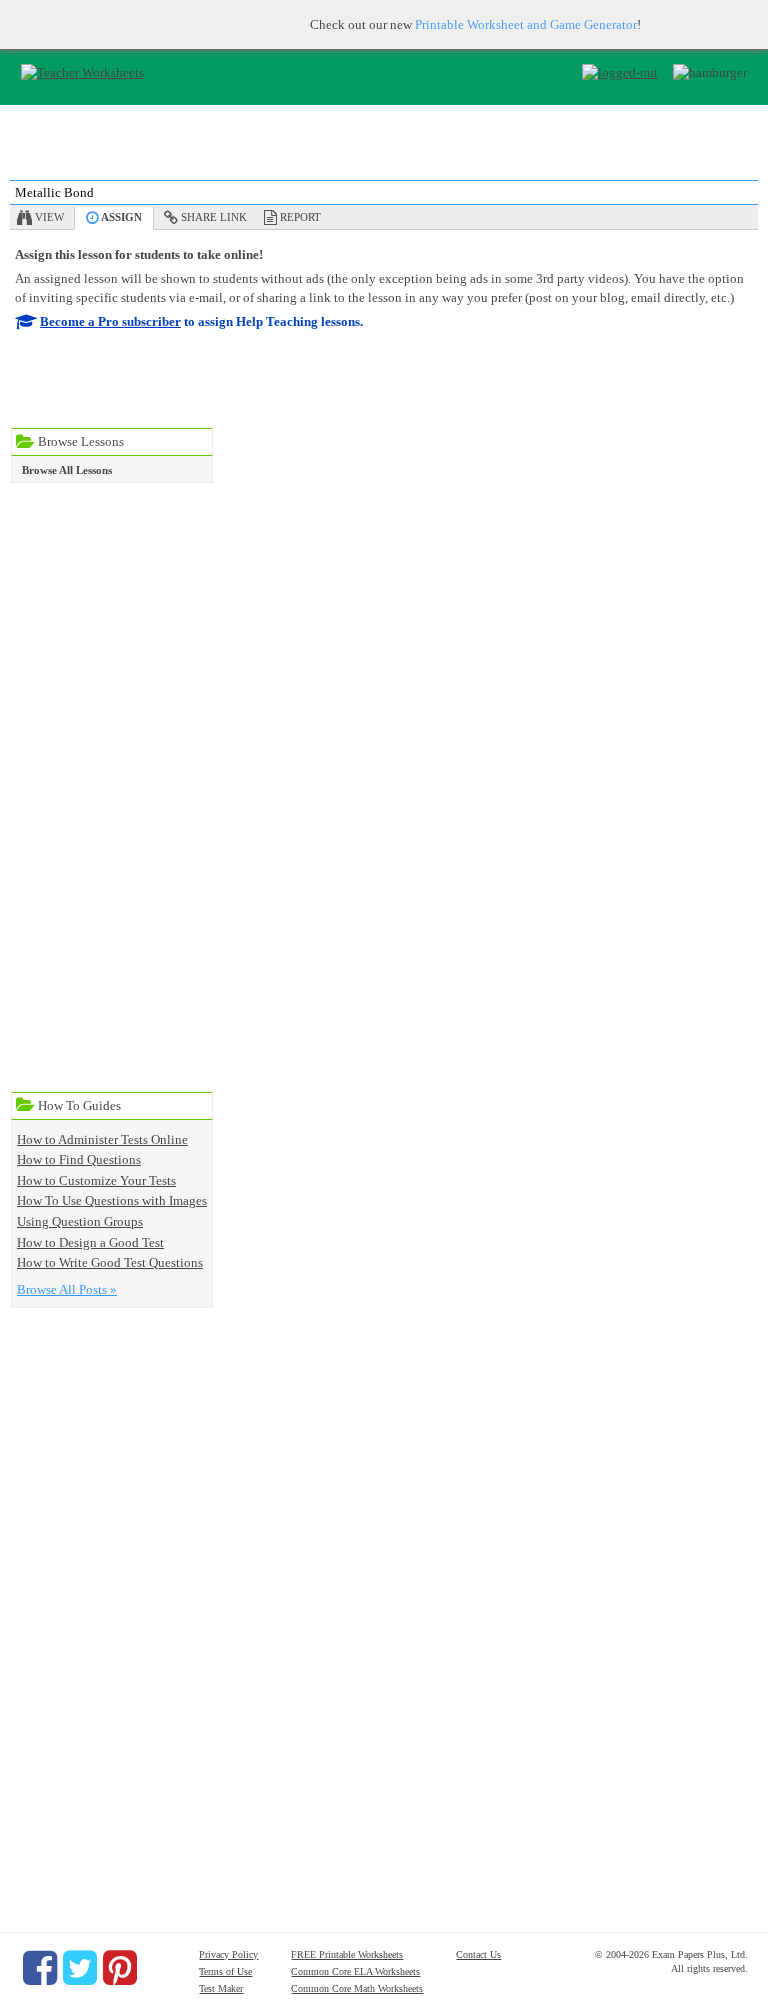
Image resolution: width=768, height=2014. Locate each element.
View (49, 217)
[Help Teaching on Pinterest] (120, 1968)
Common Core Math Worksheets (357, 1988)
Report (300, 217)
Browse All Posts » (67, 1289)
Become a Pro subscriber (110, 321)
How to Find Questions (79, 1159)
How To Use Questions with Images (112, 1200)
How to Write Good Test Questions (110, 1262)
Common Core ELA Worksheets (355, 1971)
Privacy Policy (228, 1954)
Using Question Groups (80, 1221)
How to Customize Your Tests (96, 1180)
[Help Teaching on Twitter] (80, 1968)
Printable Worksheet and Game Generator (526, 24)
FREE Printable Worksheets (347, 1954)
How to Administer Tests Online (102, 1139)
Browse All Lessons (67, 470)
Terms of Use (225, 1971)
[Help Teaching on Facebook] (40, 1968)
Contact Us (478, 1954)
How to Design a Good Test (90, 1242)
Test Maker (221, 1988)
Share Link (214, 217)
